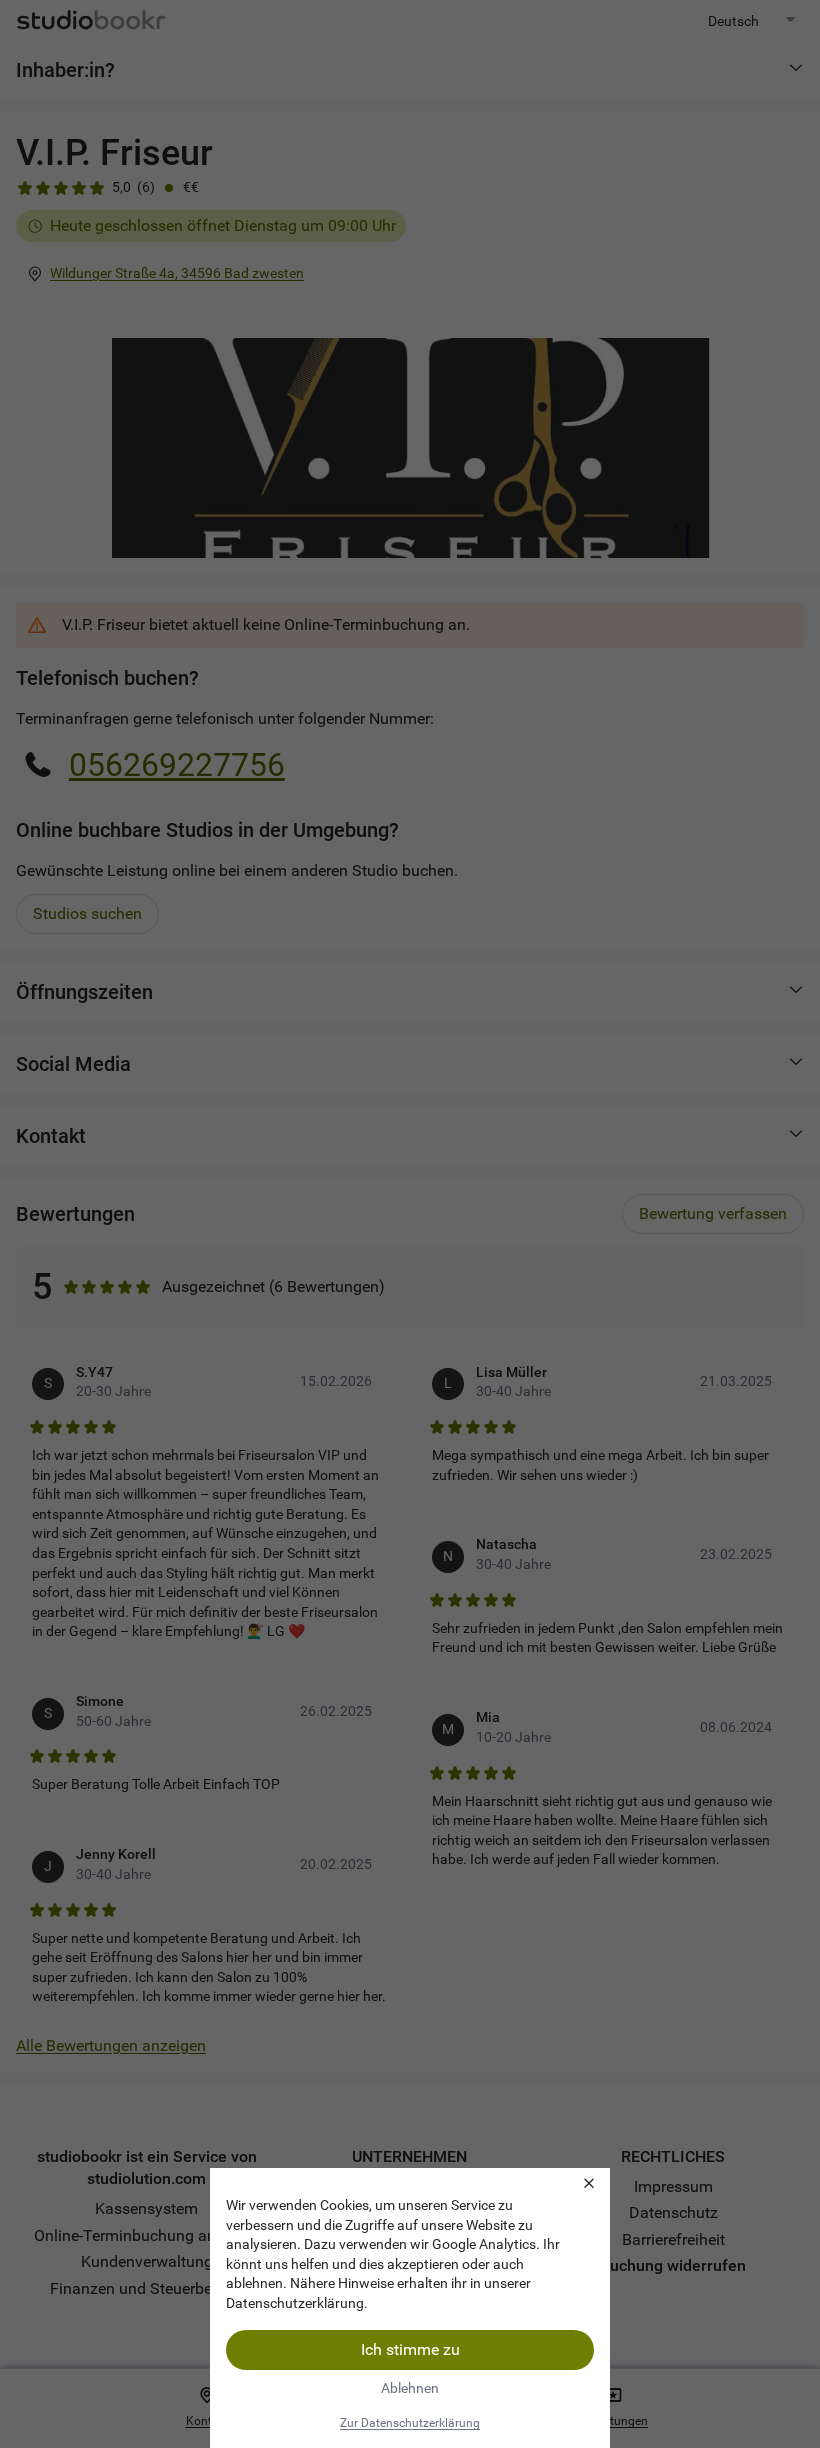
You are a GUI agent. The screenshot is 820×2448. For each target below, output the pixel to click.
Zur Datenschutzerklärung (410, 2423)
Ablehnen (410, 2388)
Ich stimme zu (410, 2349)
